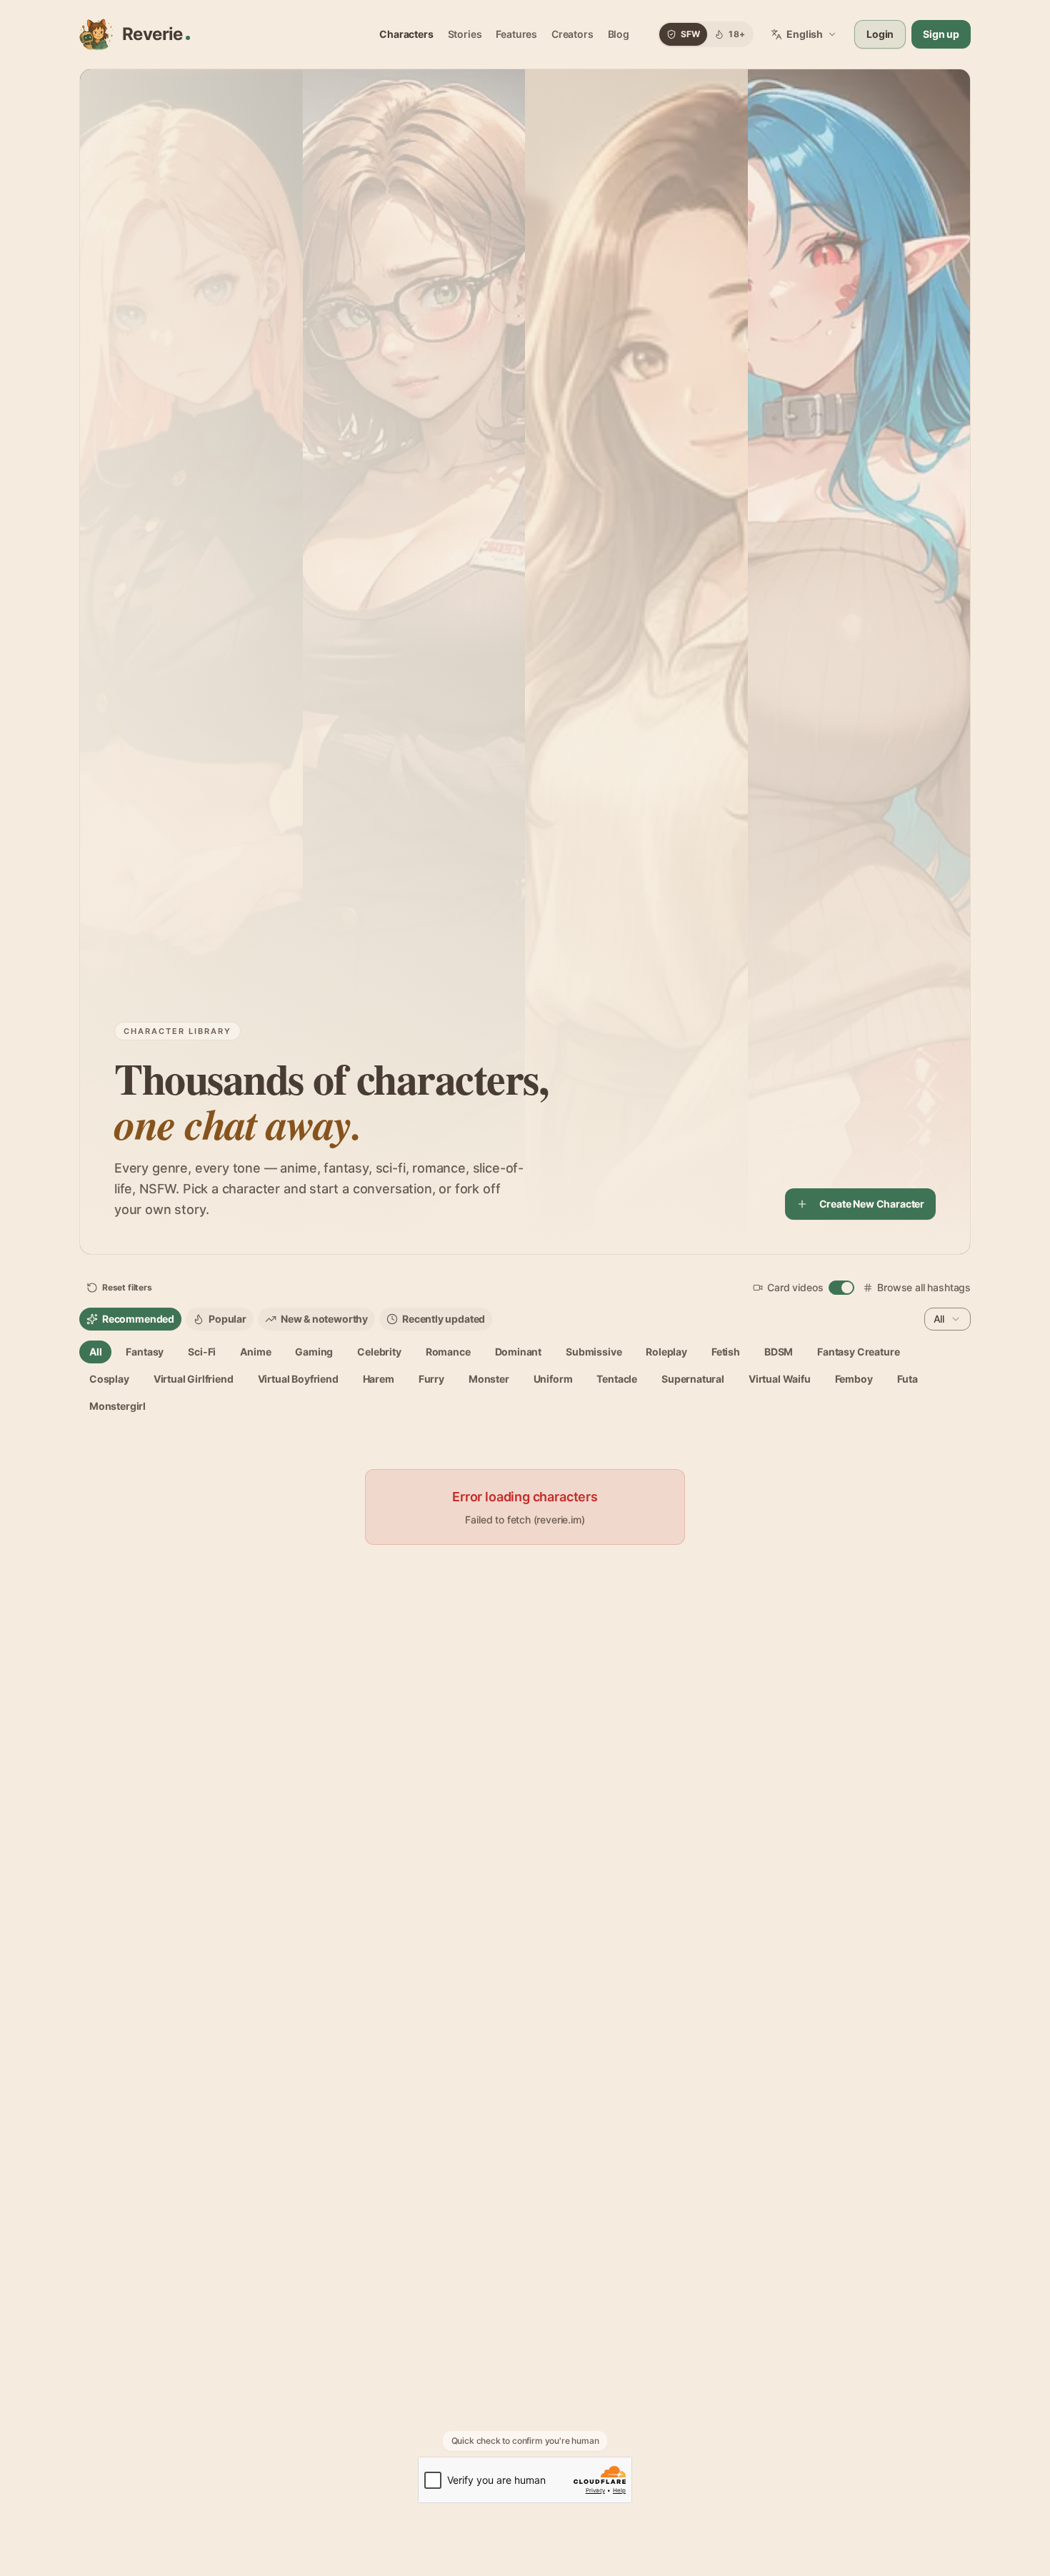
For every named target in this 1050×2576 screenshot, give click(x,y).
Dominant (519, 1352)
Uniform (553, 1379)
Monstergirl (117, 1406)
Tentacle (617, 1379)
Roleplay (666, 1352)
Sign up (941, 34)
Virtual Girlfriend (194, 1379)
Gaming (314, 1352)
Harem (379, 1379)
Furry (431, 1379)
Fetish (726, 1352)
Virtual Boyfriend (298, 1379)
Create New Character (872, 1204)
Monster (489, 1379)
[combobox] (947, 1319)
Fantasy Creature (858, 1352)
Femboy (854, 1379)
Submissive (594, 1352)
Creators (572, 34)
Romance (448, 1352)
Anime (255, 1352)
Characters (406, 34)
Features (516, 34)
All (95, 1352)
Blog (619, 34)
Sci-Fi (202, 1352)
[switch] (841, 1288)
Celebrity (379, 1352)
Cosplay (109, 1379)
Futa (907, 1379)
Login (880, 34)
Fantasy (145, 1352)
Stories (465, 34)
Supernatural (693, 1379)
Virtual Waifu (780, 1379)
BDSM (779, 1352)
